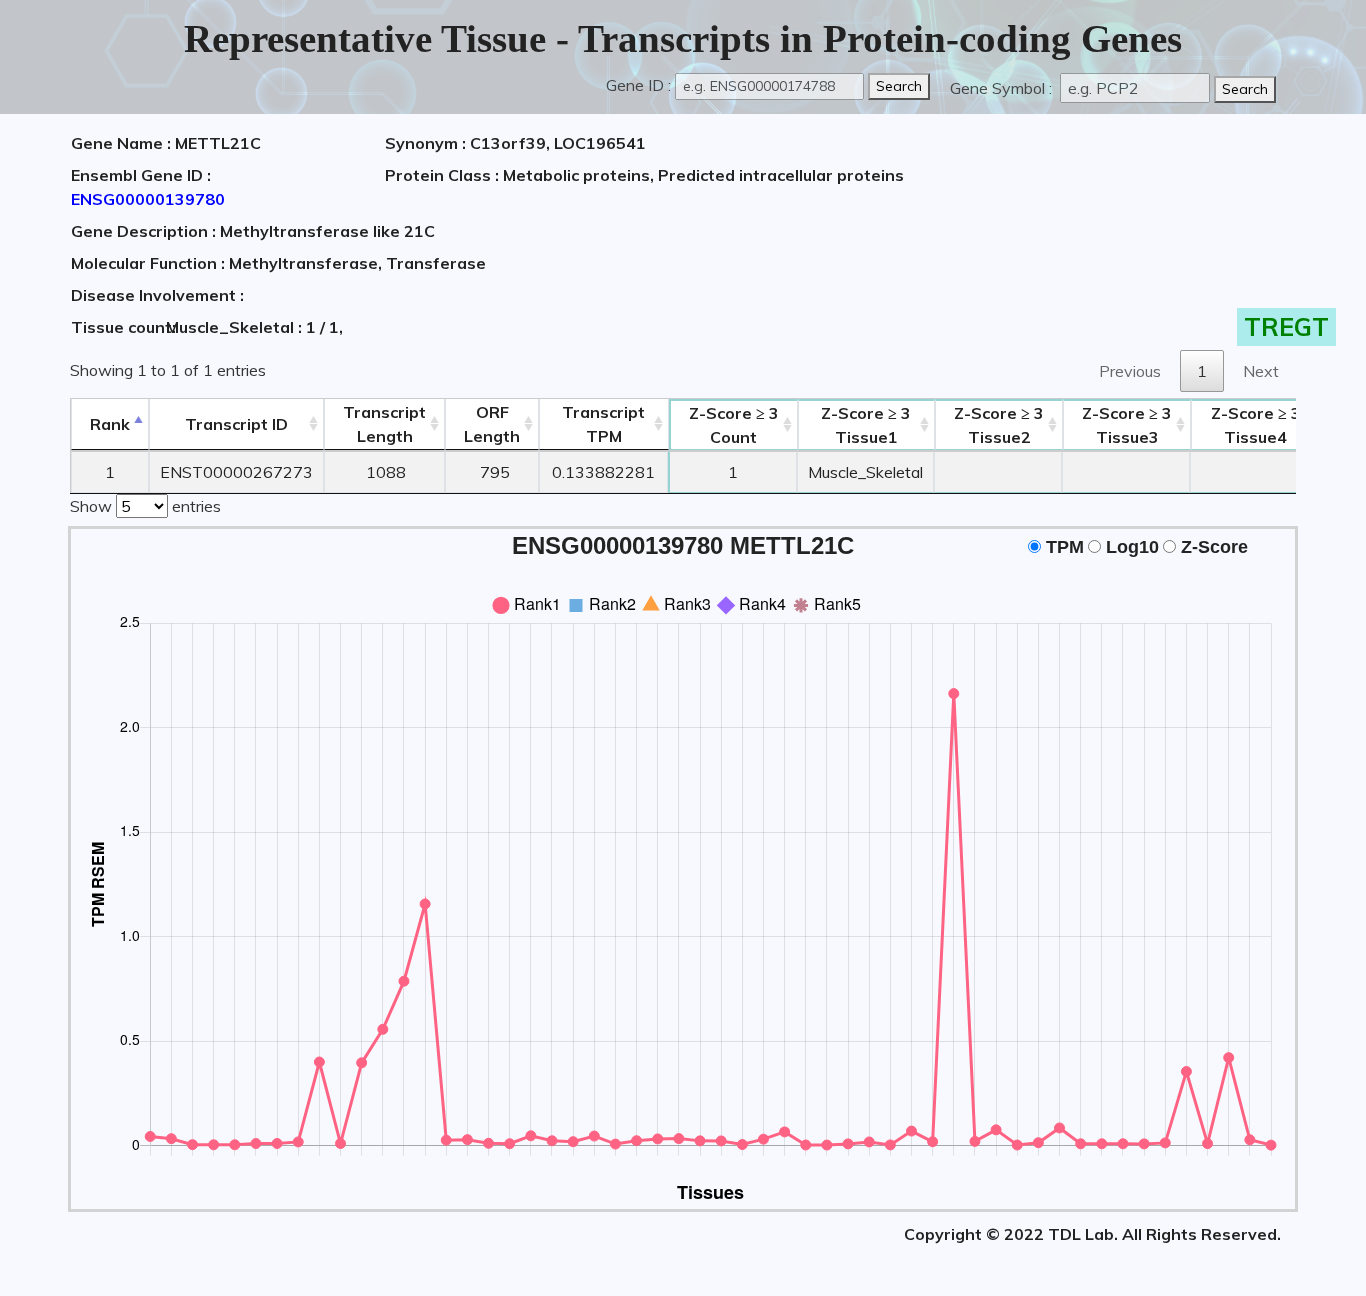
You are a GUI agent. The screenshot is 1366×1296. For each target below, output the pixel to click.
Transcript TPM (603, 424)
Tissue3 (1127, 425)
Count (734, 425)
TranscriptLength (384, 424)
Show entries (145, 506)
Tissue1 (866, 425)
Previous (1130, 371)
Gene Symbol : (1003, 88)
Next (1261, 371)
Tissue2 (999, 425)
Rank (110, 424)
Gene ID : (638, 85)
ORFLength (492, 424)
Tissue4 (1256, 425)
